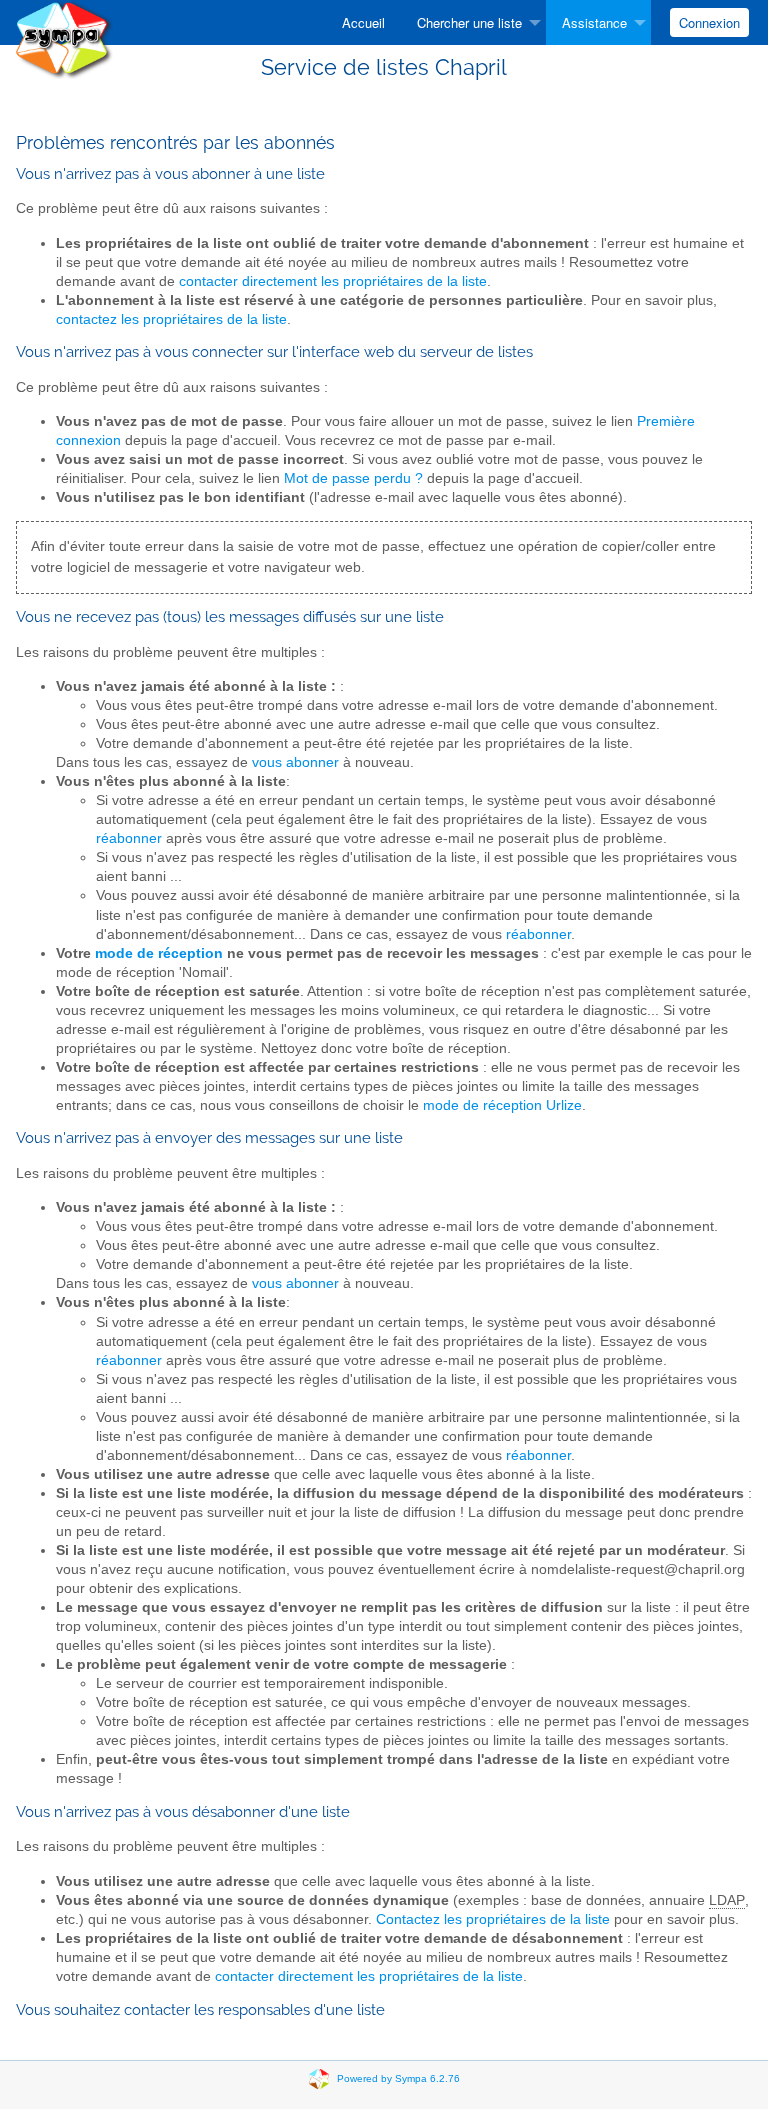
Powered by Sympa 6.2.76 (398, 2078)
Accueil (363, 22)
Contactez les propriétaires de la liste (493, 1919)
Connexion (709, 22)
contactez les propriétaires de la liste (171, 319)
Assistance (594, 22)
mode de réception (159, 953)
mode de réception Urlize (502, 1105)
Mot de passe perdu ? (353, 478)
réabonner (129, 838)
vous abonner (295, 762)
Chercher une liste (469, 22)
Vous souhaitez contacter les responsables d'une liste (200, 2010)
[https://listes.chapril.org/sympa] (64, 38)
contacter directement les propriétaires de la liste (333, 281)
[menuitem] (363, 22)
